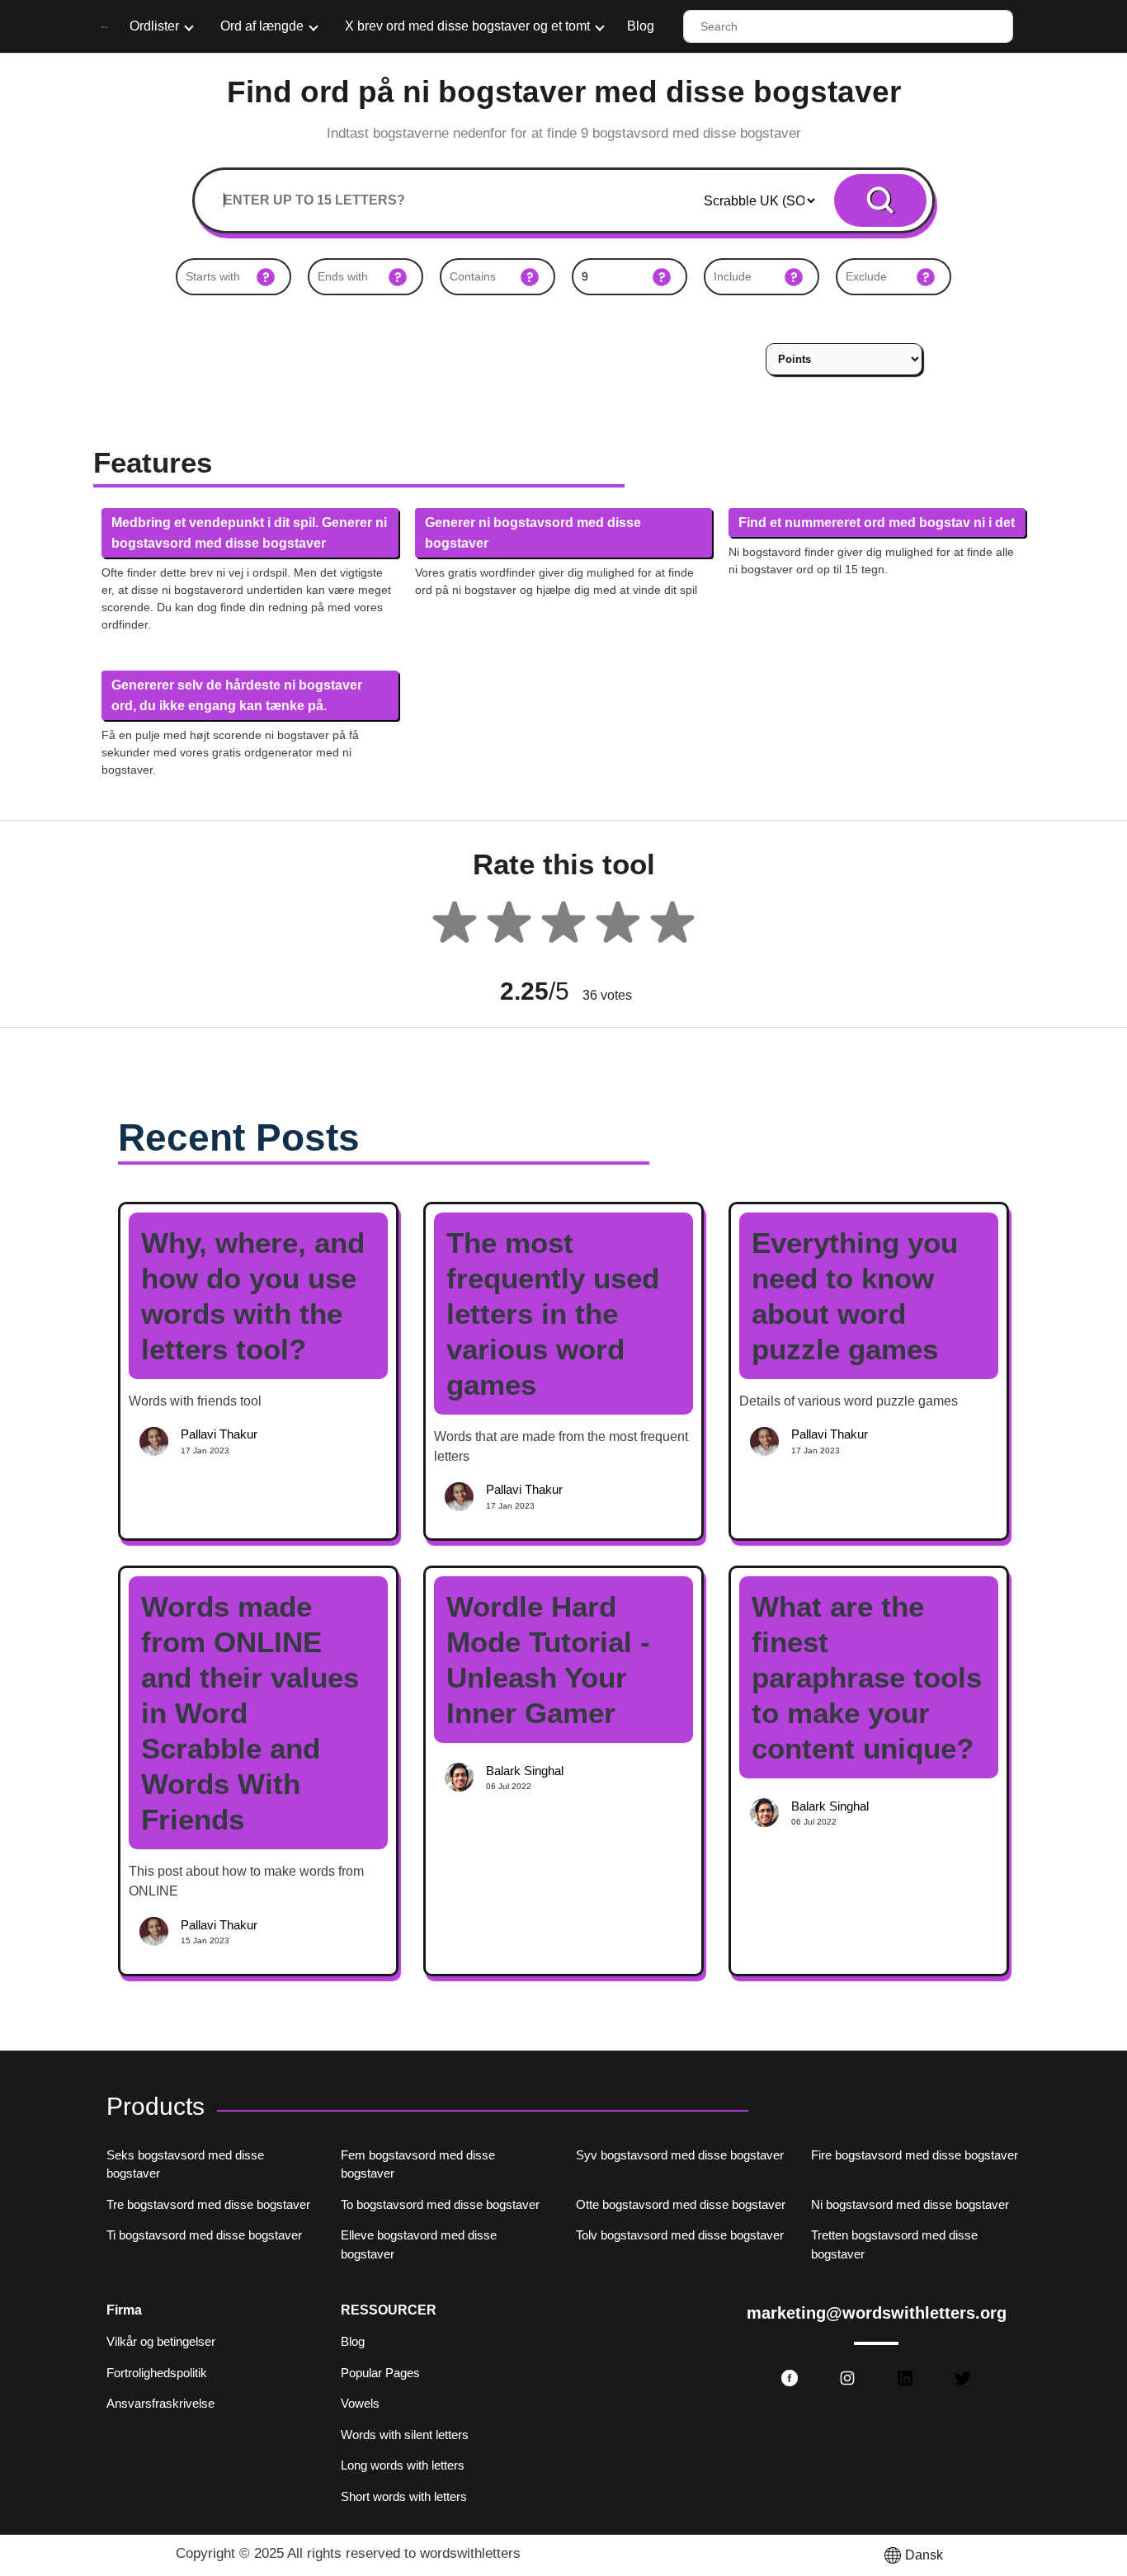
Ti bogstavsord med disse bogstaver (204, 2235)
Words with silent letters (405, 2435)
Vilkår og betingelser (161, 2341)
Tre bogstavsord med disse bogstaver (208, 2204)
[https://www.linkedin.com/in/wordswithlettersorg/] (905, 2378)
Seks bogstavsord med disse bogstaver (185, 2164)
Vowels (360, 2403)
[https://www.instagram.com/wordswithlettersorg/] (847, 2378)
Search (881, 200)
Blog (641, 26)
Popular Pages (380, 2373)
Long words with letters (403, 2465)
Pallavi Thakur (219, 1434)
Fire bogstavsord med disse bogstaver (915, 2155)
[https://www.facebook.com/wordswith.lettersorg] (790, 2378)
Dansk (924, 2555)
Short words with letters (404, 2496)
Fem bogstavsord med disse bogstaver (418, 2164)
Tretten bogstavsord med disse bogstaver (894, 2244)
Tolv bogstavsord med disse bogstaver (680, 2235)
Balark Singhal (525, 1771)
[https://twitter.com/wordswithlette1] (963, 2378)
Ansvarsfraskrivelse (160, 2403)
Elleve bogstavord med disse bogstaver (419, 2244)
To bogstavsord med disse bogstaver (440, 2204)
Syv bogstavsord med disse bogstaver (680, 2155)
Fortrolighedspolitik (157, 2373)
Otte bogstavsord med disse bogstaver (681, 2204)
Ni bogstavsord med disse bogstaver (910, 2204)
